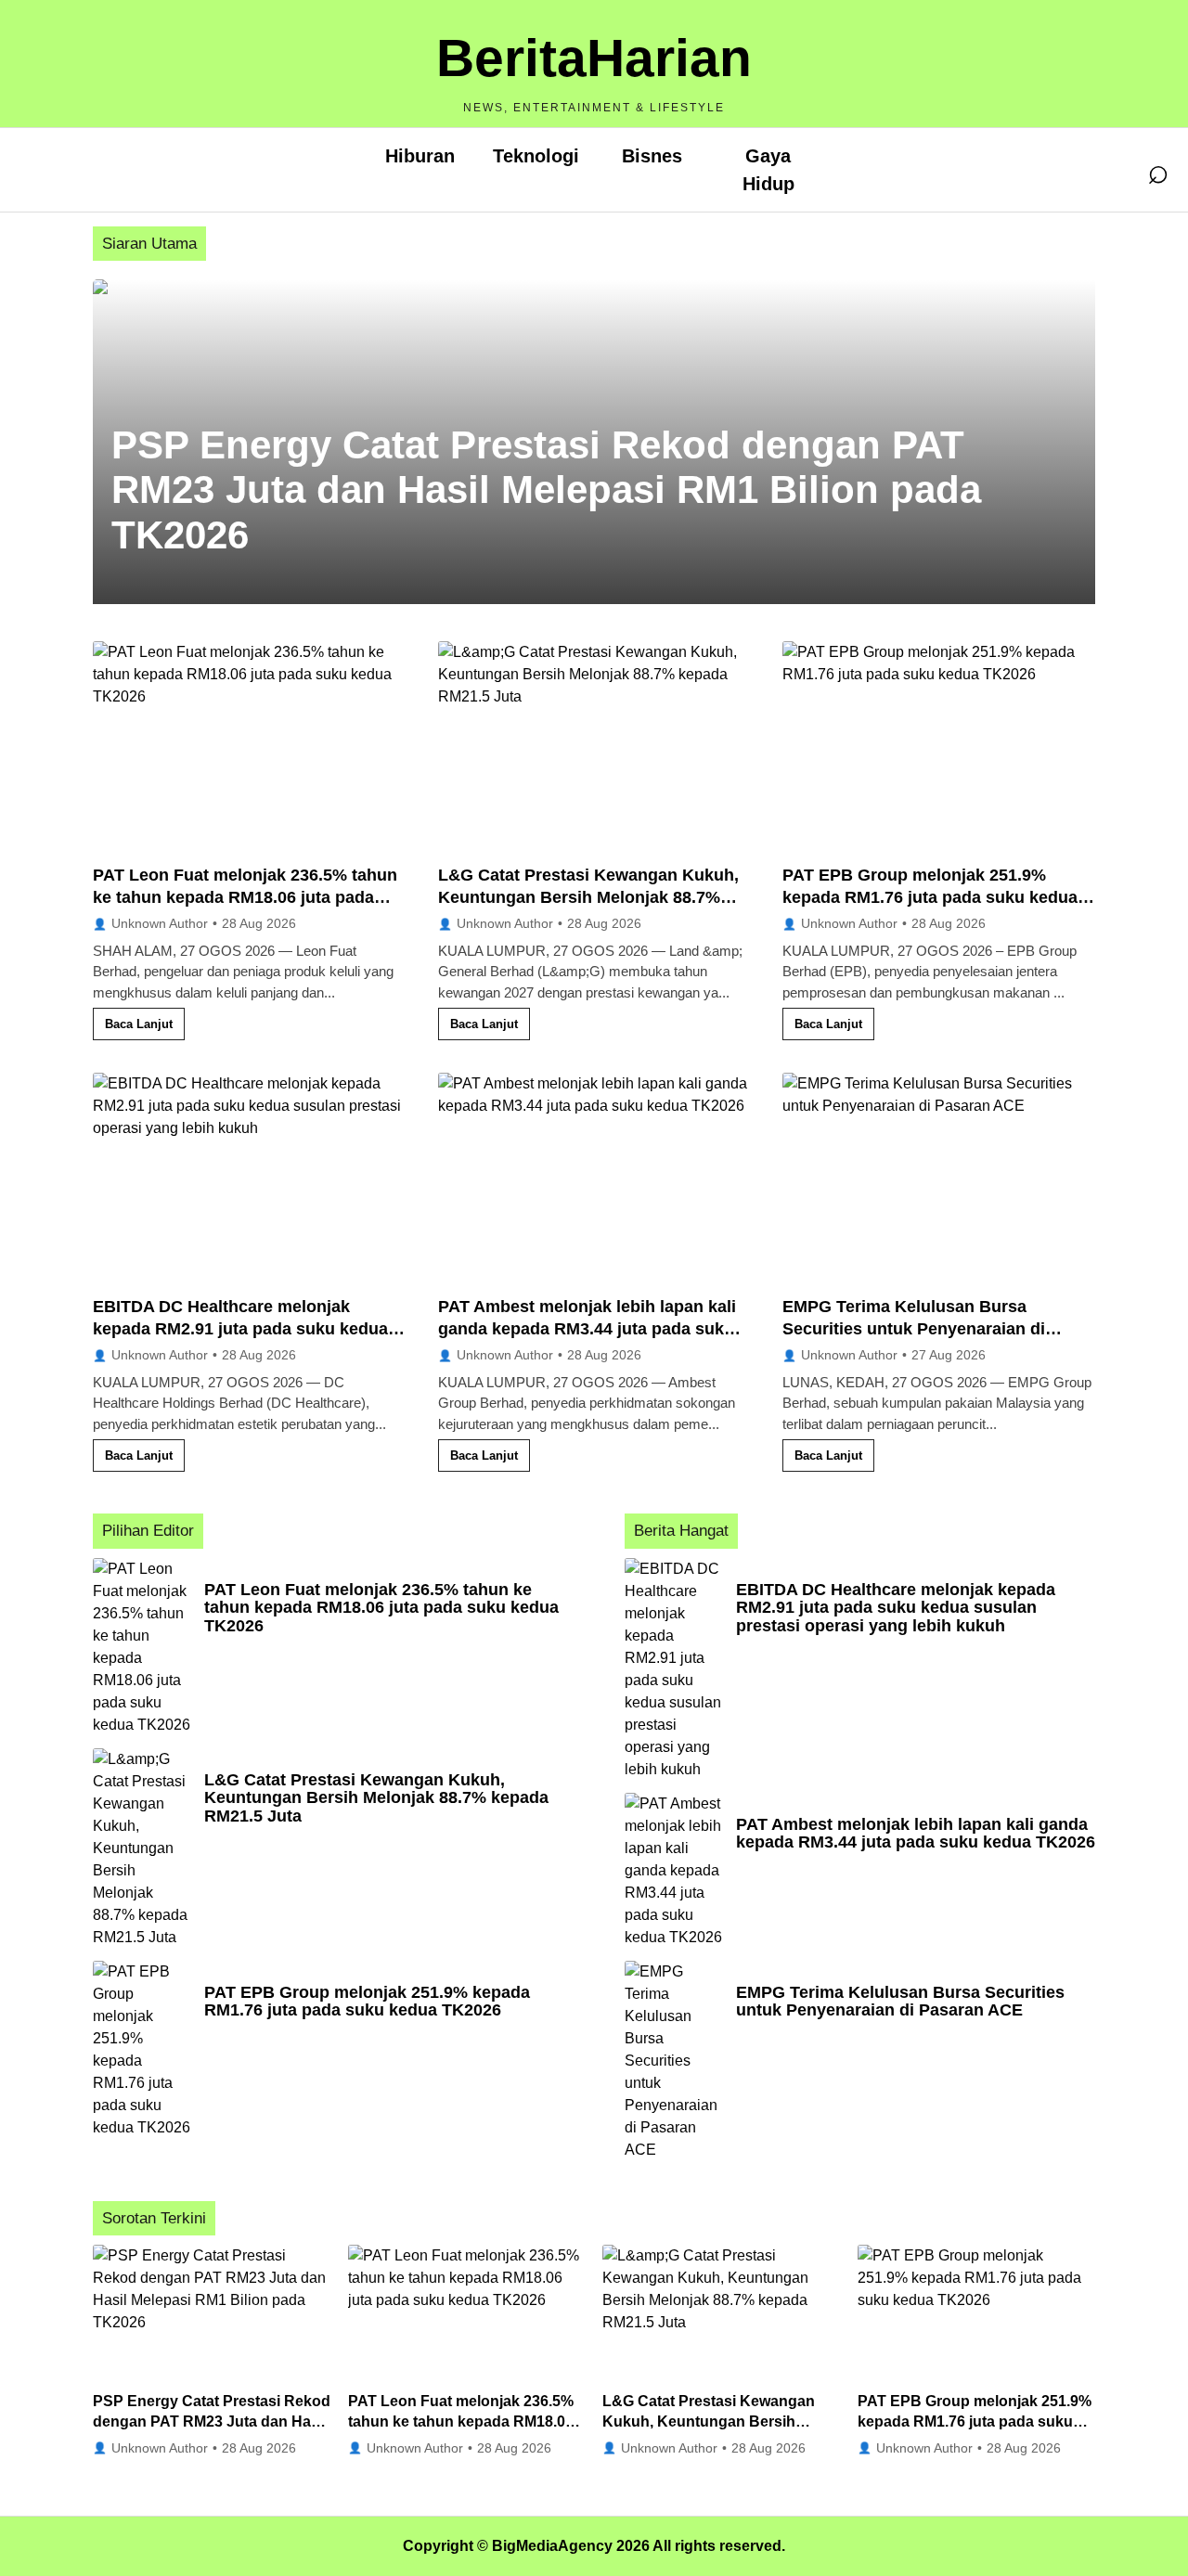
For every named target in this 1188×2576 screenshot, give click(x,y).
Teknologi (536, 156)
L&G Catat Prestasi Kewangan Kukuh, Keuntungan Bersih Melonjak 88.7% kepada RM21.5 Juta (588, 898)
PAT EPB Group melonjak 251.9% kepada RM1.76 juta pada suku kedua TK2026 (930, 898)
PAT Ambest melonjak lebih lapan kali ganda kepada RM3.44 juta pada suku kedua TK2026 (587, 1329)
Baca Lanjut (139, 1024)
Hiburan (420, 156)
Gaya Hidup (768, 170)
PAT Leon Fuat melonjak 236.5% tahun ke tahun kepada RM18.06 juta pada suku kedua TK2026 (245, 898)
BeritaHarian (594, 58)
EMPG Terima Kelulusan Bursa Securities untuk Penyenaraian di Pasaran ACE (914, 1329)
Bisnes (652, 156)
